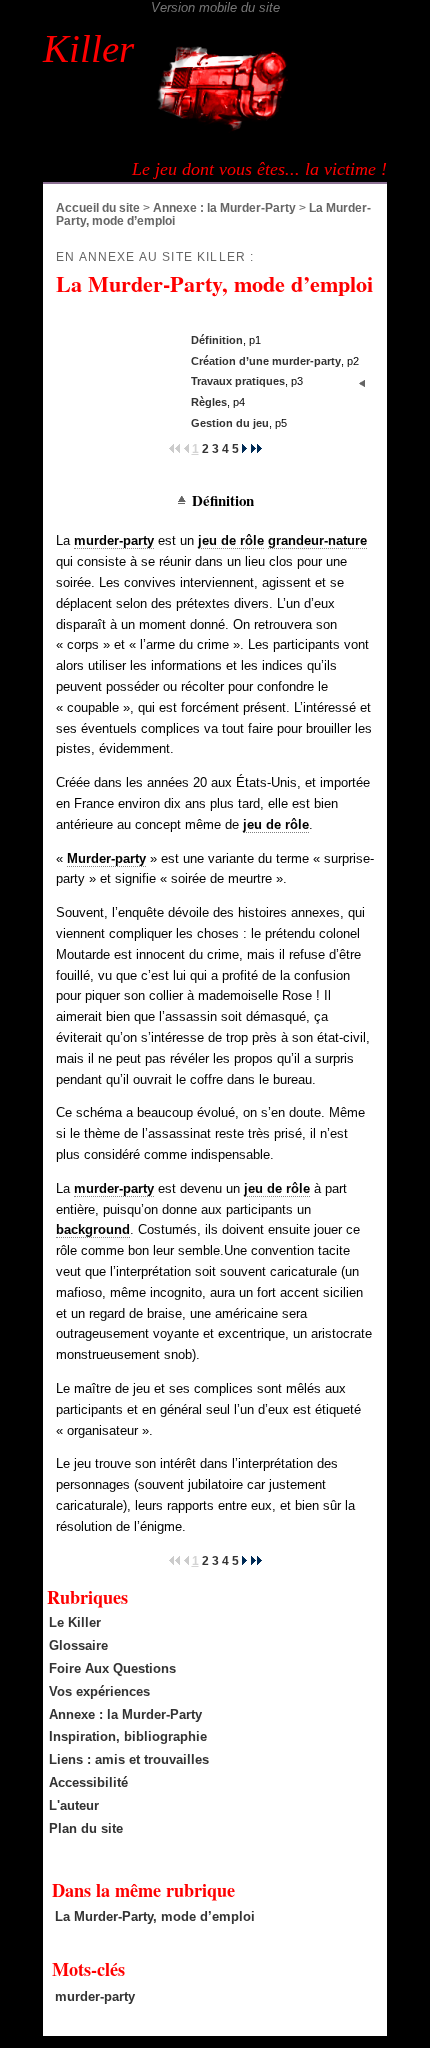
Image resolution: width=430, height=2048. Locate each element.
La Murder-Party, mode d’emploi (155, 1916)
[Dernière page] (257, 448)
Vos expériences (99, 1691)
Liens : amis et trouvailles (129, 1759)
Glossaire (78, 1645)
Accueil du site (98, 207)
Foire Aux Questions (112, 1668)
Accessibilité (88, 1782)
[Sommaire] (184, 500)
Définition (217, 340)
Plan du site (86, 1828)
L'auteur (74, 1805)
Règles (209, 402)
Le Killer (75, 1622)
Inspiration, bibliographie (128, 1736)
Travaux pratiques (238, 381)
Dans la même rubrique (143, 1890)
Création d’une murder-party (266, 361)
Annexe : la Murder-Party (224, 207)
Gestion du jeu (230, 423)
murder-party (95, 1996)
